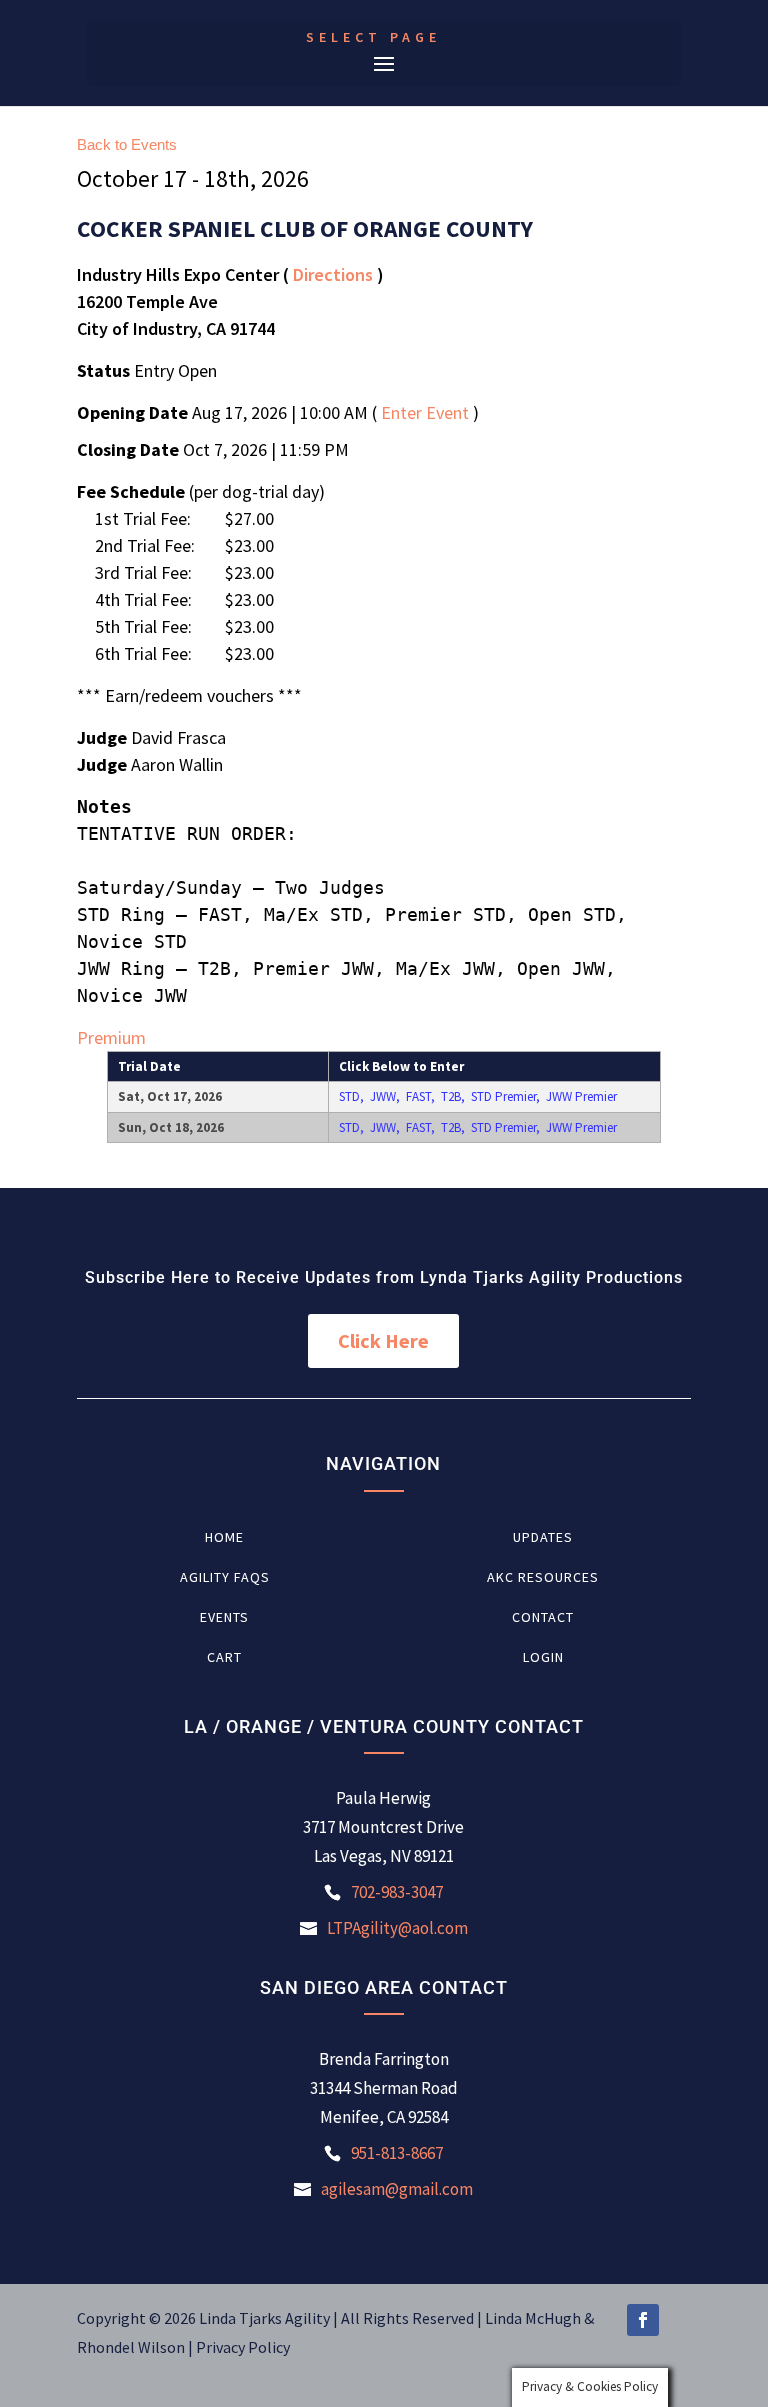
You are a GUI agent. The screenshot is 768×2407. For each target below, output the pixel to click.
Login (543, 1658)
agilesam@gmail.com (397, 2189)
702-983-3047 (397, 1892)
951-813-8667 (397, 2153)
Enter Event (425, 412)
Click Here (383, 1340)
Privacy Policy (243, 2347)
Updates (543, 1538)
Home (224, 1538)
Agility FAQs (225, 1578)
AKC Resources (543, 1578)
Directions (333, 274)
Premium (111, 1037)
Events (224, 1618)
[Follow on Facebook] (643, 2320)
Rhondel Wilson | (136, 2347)
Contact (543, 1618)
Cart (224, 1658)
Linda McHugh (534, 2318)
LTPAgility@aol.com (397, 1928)
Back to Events (127, 144)
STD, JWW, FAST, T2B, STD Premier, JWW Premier (478, 1096)
